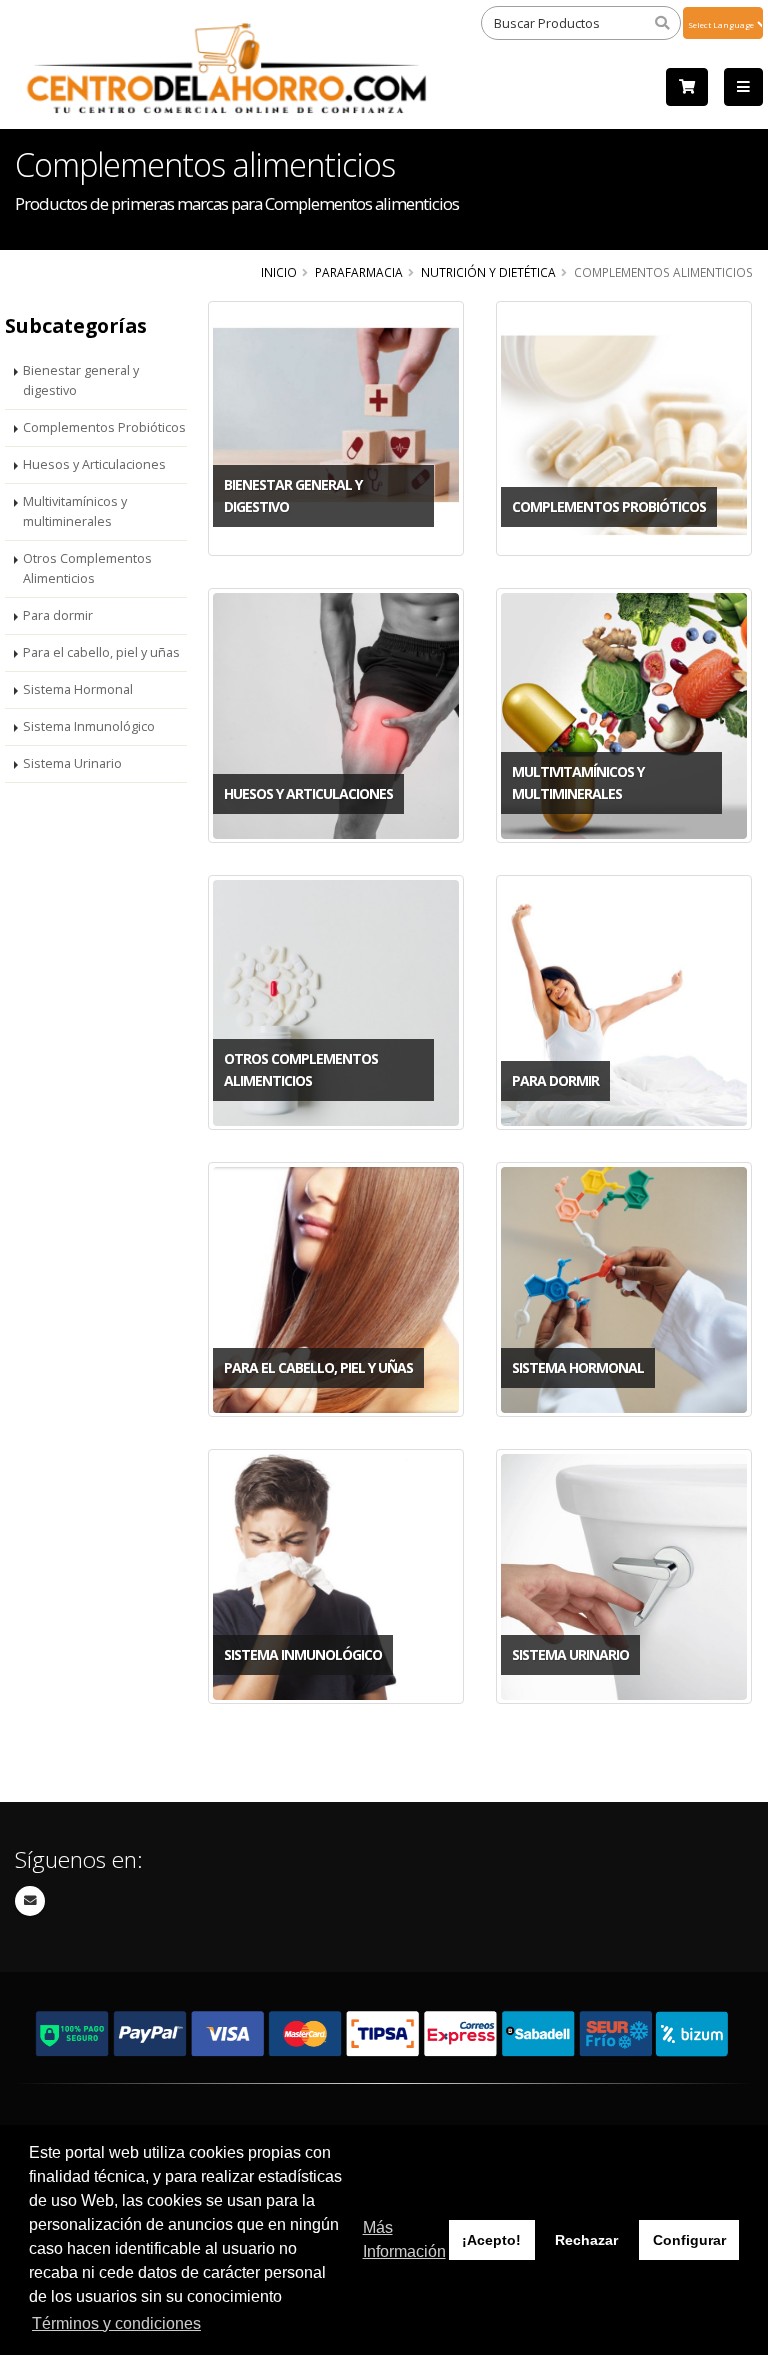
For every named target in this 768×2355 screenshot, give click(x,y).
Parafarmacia (359, 272)
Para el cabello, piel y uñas (101, 652)
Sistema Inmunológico (89, 726)
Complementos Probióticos (104, 427)
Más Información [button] (404, 2239)
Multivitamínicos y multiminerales (75, 511)
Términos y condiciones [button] (116, 2323)
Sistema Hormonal (78, 689)
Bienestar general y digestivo (81, 380)
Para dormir (58, 615)
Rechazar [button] (586, 2240)
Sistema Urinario (72, 763)
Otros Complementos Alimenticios (87, 568)
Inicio (279, 272)
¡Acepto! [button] (491, 2240)
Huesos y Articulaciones (94, 464)
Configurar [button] (689, 2240)
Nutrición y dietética (488, 272)
